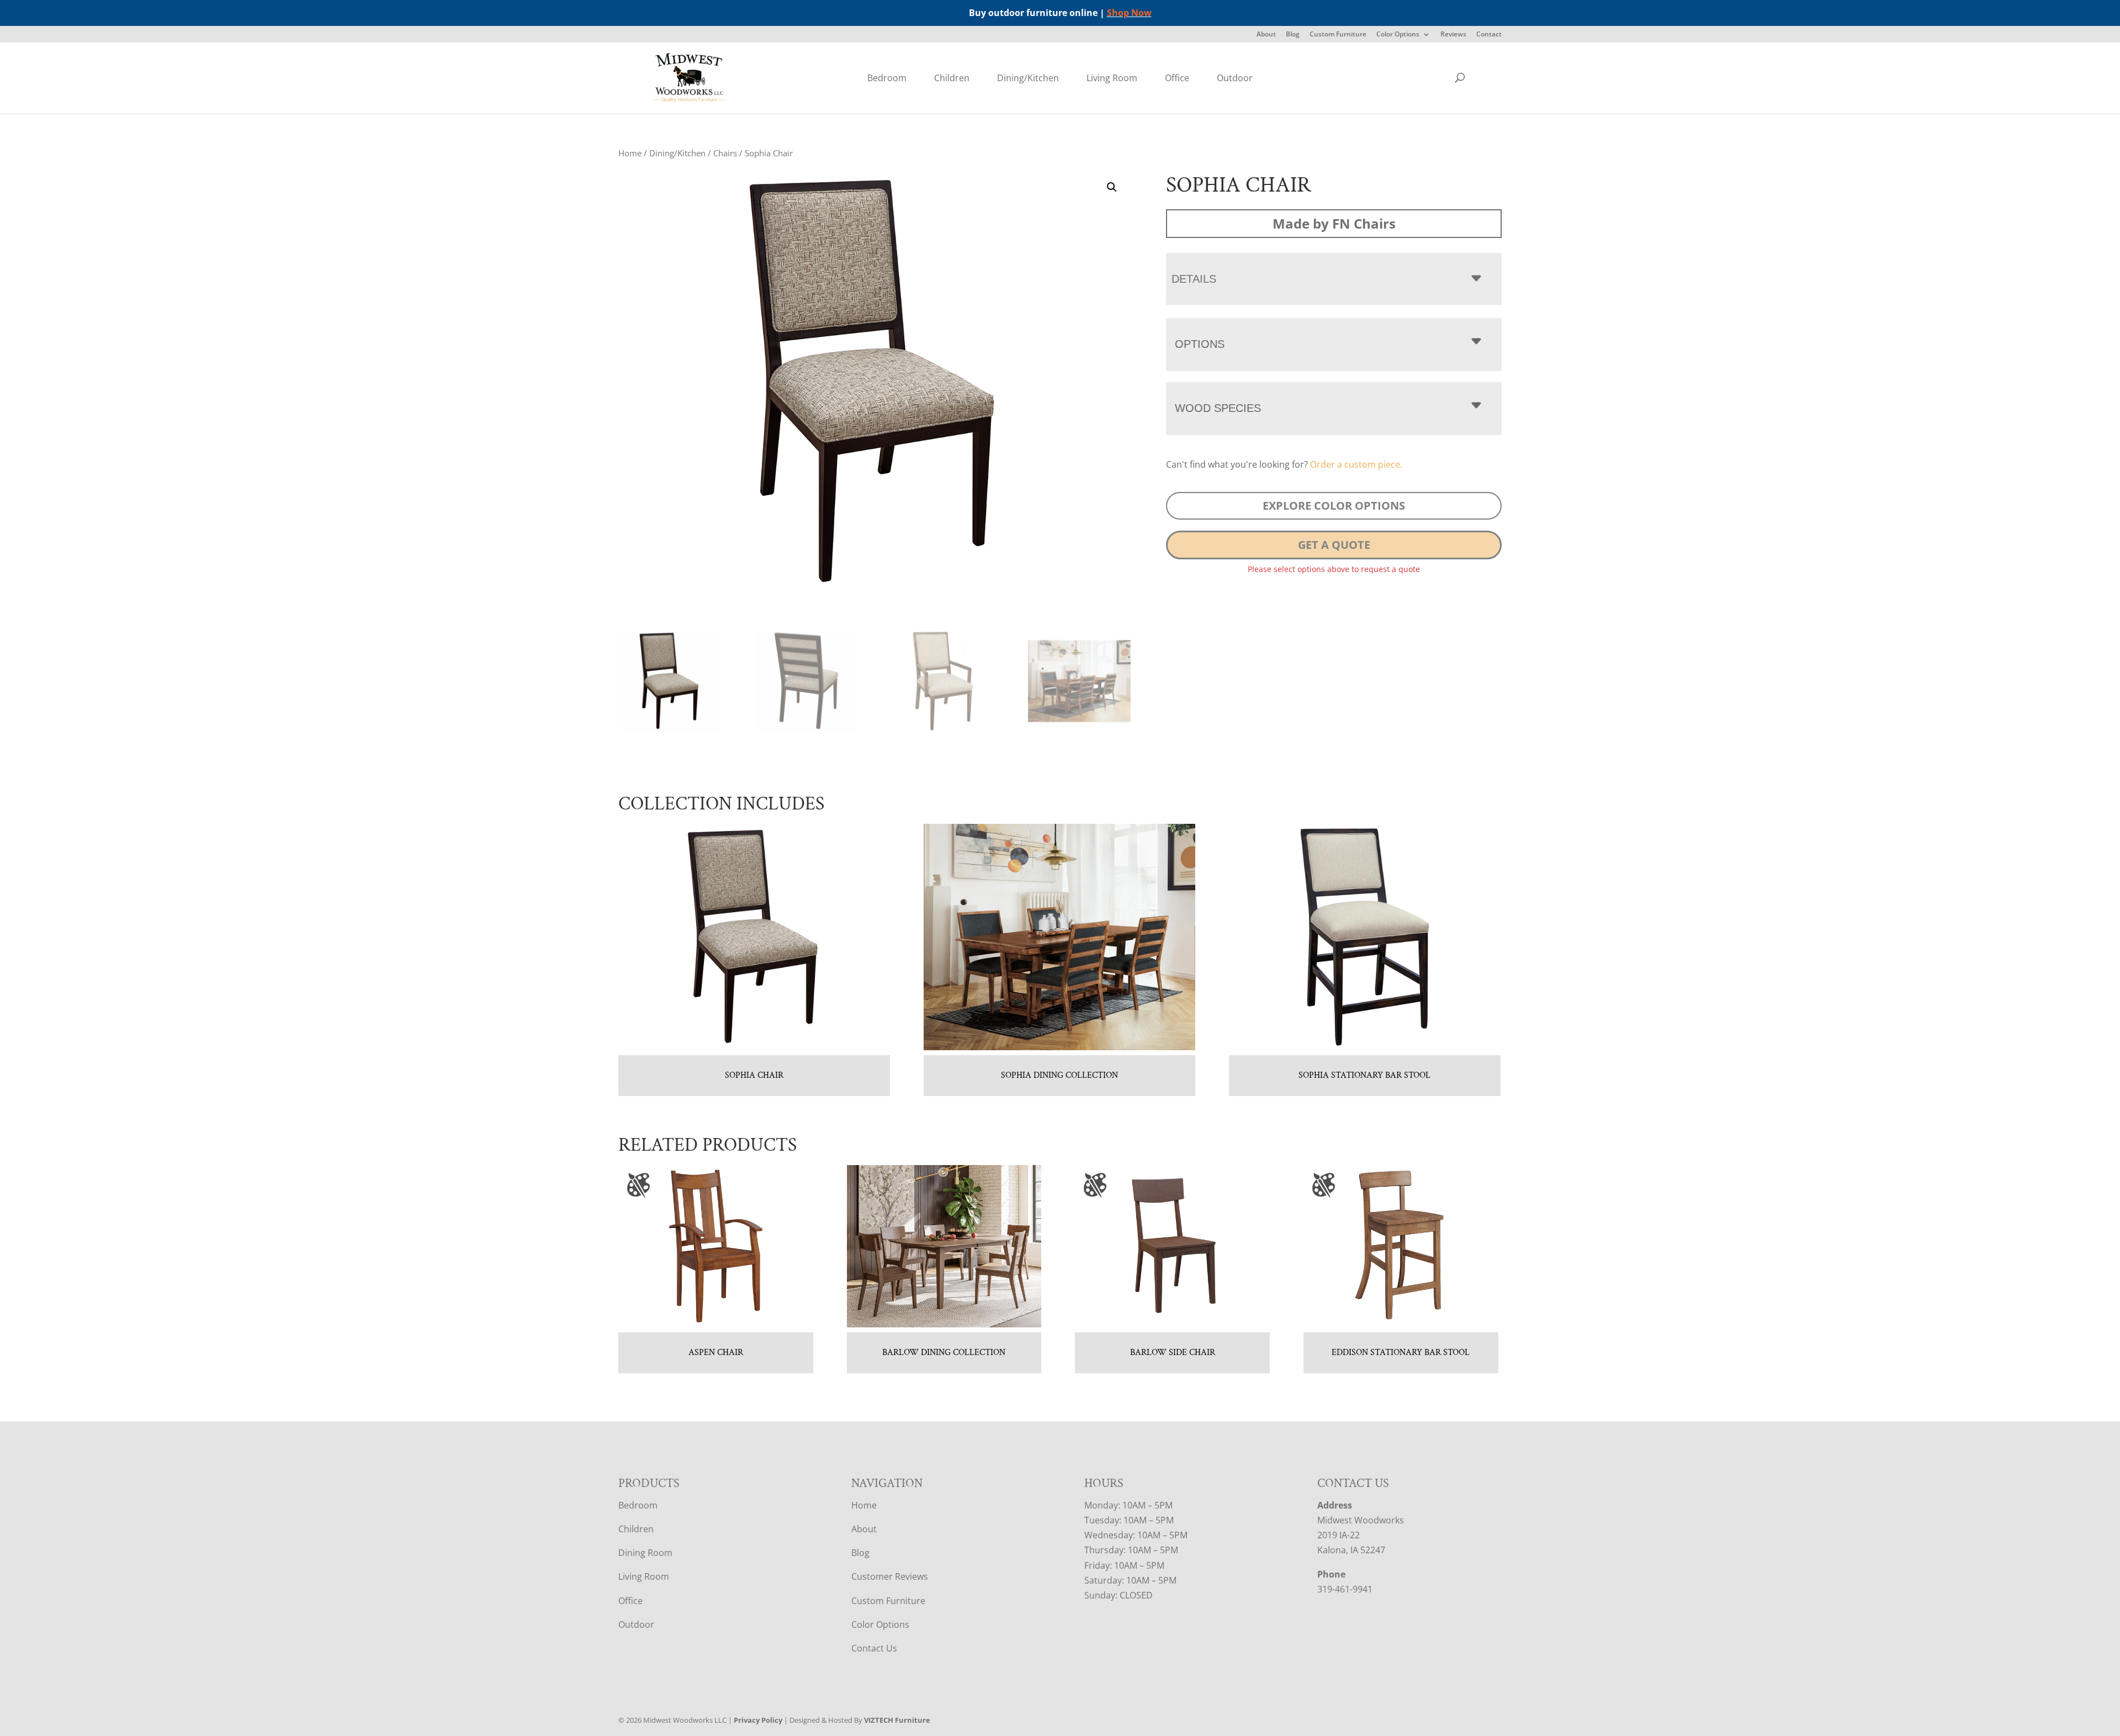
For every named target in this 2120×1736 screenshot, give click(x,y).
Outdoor (1235, 78)
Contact (1489, 35)
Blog (1293, 35)
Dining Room (645, 1553)
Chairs (725, 153)
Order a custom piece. (1356, 464)
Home (630, 153)
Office (1177, 78)
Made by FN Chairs (1334, 223)
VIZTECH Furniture (897, 1720)
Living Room (1112, 78)
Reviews (1453, 35)
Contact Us (874, 1648)
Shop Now (1129, 13)
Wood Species (1218, 408)
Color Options (1398, 35)
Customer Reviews (890, 1576)
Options (1200, 344)
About (1266, 35)
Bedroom (887, 78)
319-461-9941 (1345, 1589)
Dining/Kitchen (1028, 78)
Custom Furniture (1338, 35)
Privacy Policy (758, 1720)
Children (952, 78)
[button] (1112, 187)
